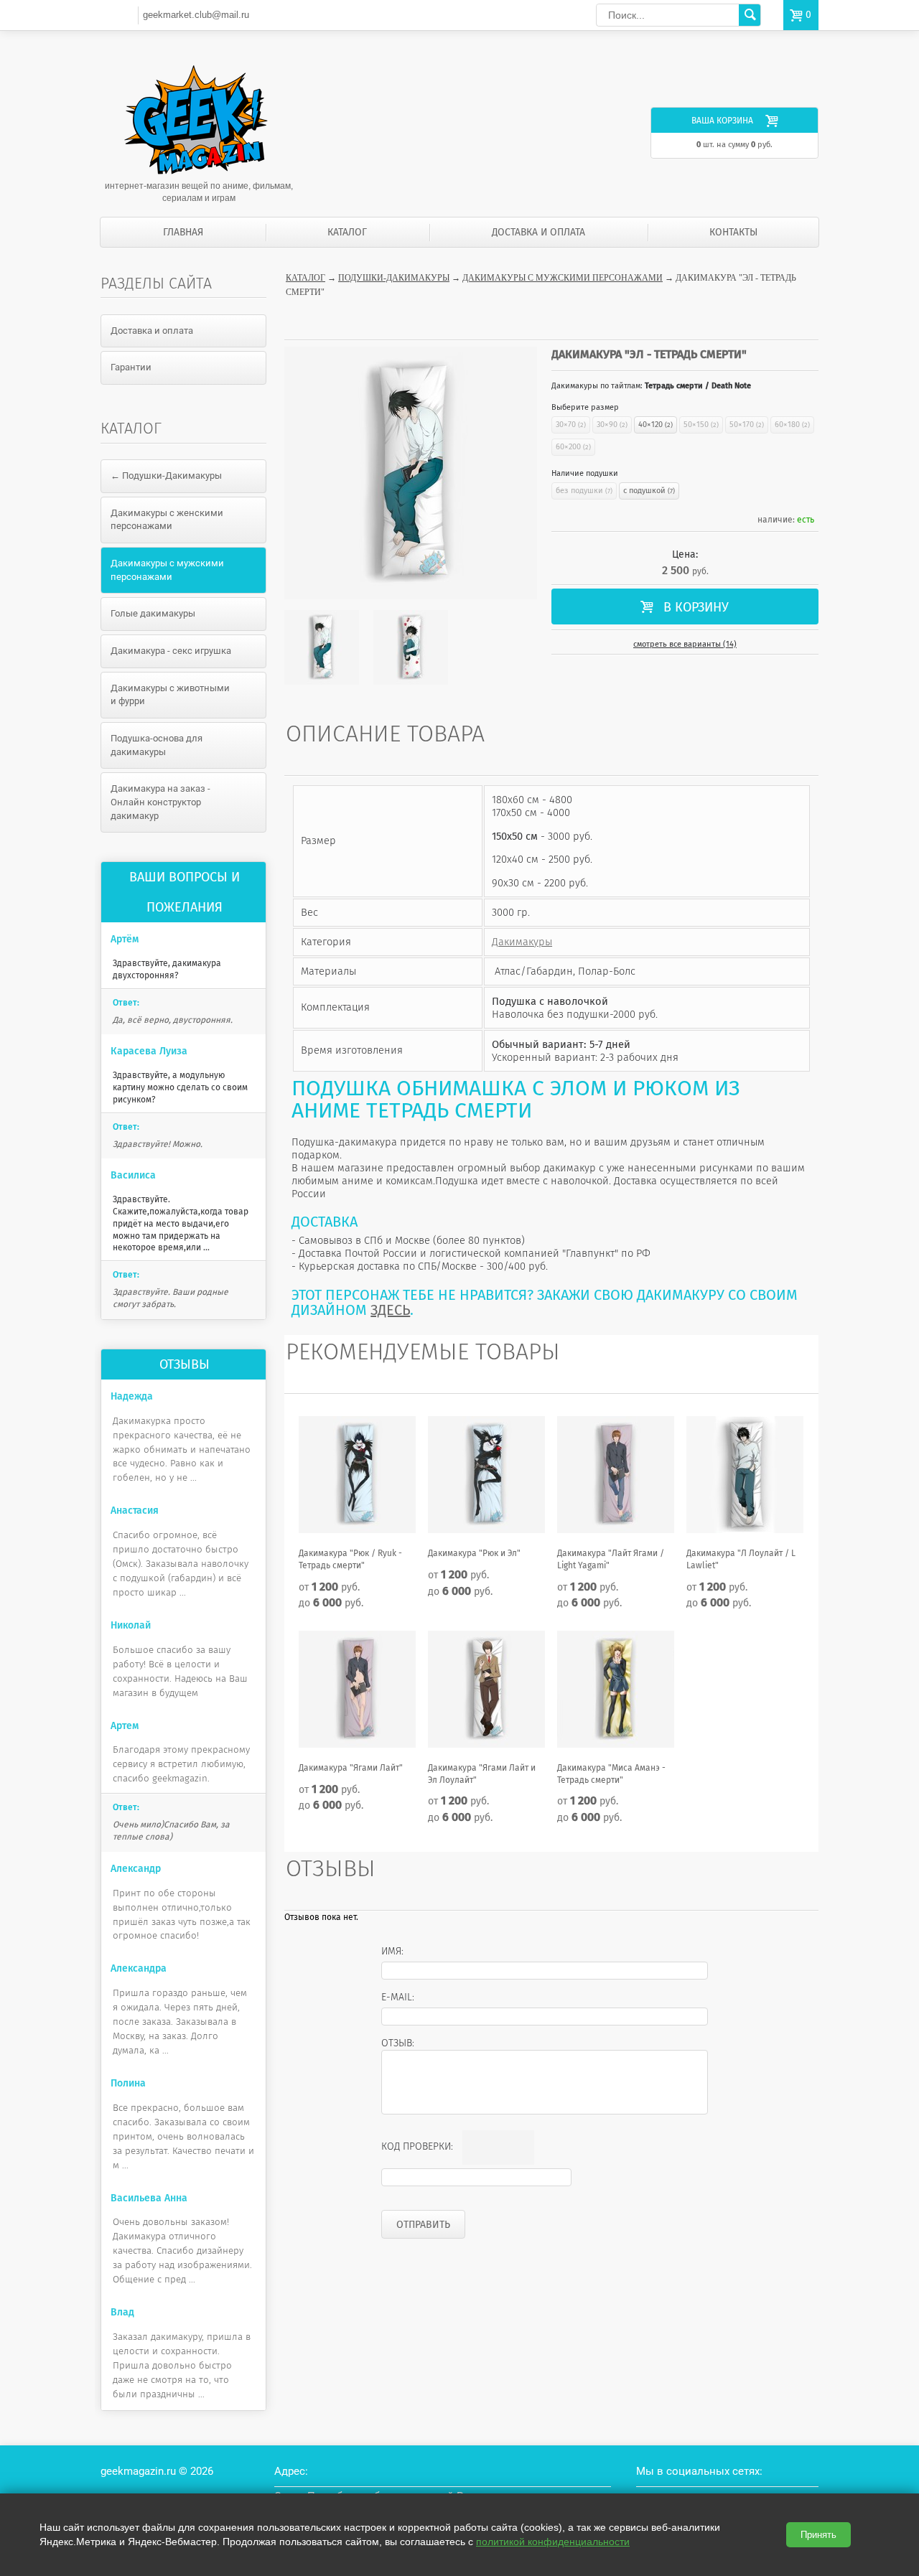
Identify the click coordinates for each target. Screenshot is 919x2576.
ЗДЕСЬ (390, 1310)
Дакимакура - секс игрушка (171, 651)
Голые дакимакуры (153, 613)
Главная (183, 232)
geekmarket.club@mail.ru (196, 15)
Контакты (733, 232)
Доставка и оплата (538, 232)
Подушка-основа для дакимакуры (157, 745)
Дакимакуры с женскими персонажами (167, 520)
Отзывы (185, 1364)
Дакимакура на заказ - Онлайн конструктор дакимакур (160, 802)
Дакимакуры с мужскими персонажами (563, 278)
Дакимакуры (522, 942)
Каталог (347, 232)
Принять (818, 2535)
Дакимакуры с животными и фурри (170, 695)
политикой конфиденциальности (553, 2542)
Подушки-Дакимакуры (394, 278)
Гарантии (131, 367)
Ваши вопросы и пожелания (185, 892)
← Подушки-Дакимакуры (166, 476)
